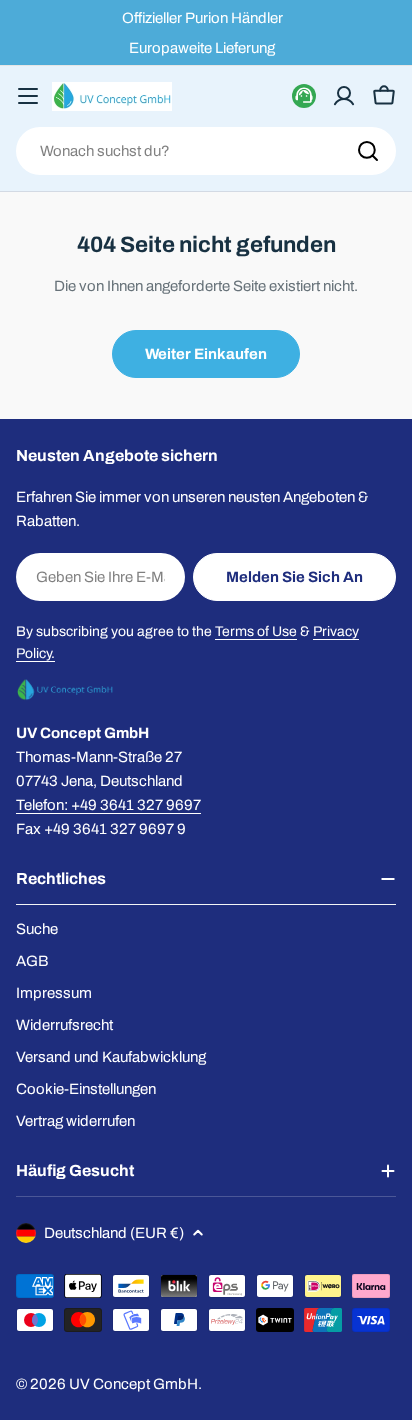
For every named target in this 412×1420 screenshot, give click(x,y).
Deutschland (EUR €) (114, 1233)
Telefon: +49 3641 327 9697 (108, 805)
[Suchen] (368, 151)
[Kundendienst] (304, 96)
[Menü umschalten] (28, 96)
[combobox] (206, 151)
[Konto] (344, 96)
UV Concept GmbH (133, 1384)
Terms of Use (256, 631)
